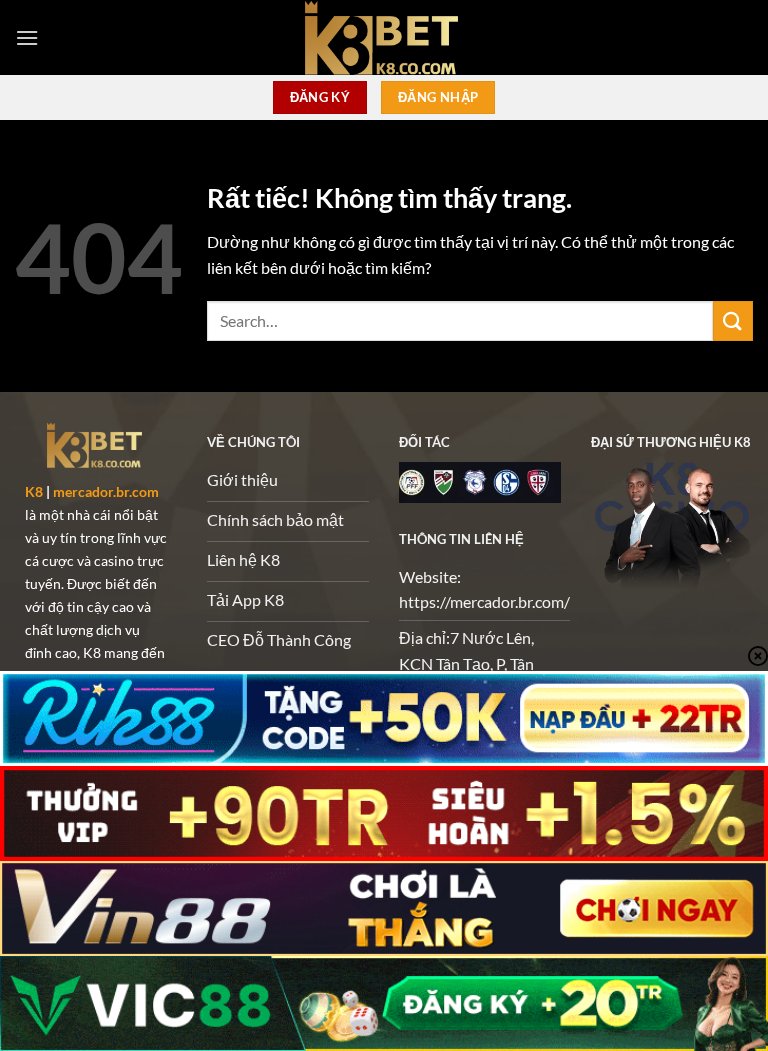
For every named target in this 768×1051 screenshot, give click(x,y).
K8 (34, 491)
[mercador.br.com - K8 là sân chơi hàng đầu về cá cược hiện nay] (384, 37)
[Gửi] (733, 320)
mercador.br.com (106, 491)
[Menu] (27, 37)
